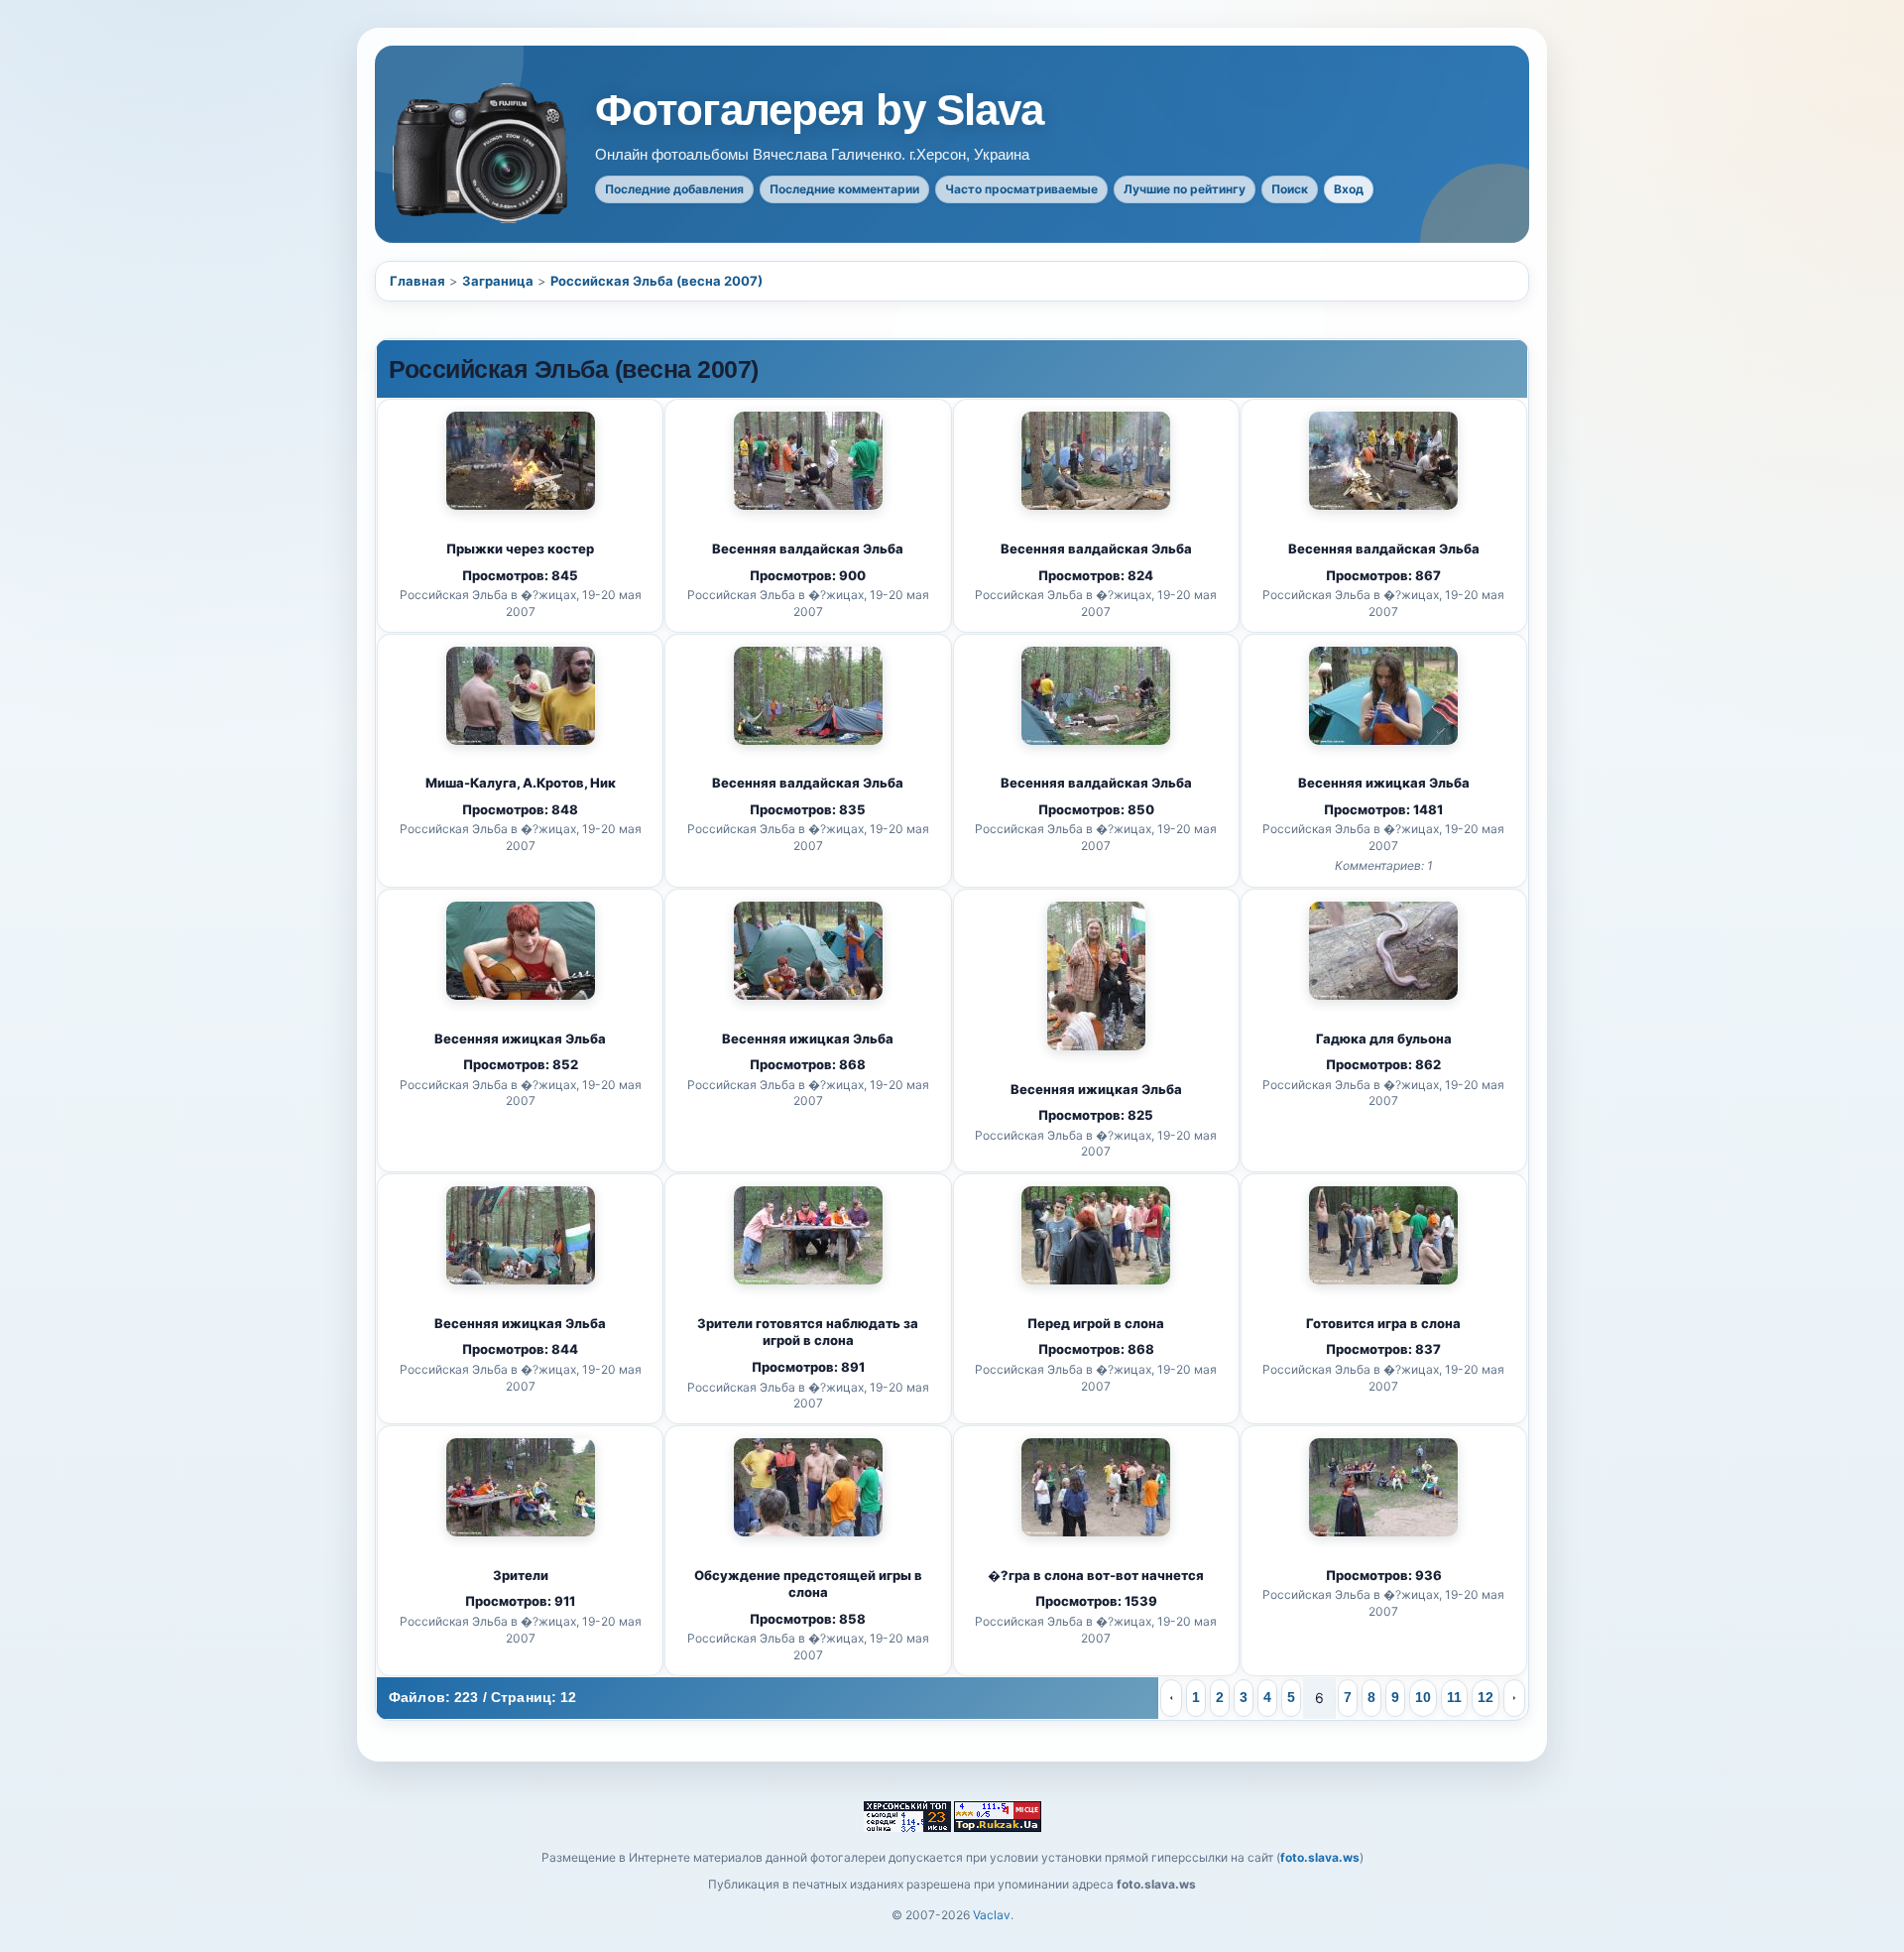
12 (1486, 1697)
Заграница (498, 281)
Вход (1349, 189)
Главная (417, 281)
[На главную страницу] (482, 153)
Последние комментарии (844, 189)
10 (1423, 1697)
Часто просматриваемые (1021, 189)
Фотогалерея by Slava (819, 110)
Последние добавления (674, 189)
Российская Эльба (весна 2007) (656, 281)
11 (1454, 1697)
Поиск (1290, 189)
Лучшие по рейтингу (1185, 189)
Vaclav (992, 1915)
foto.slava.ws (1320, 1857)
